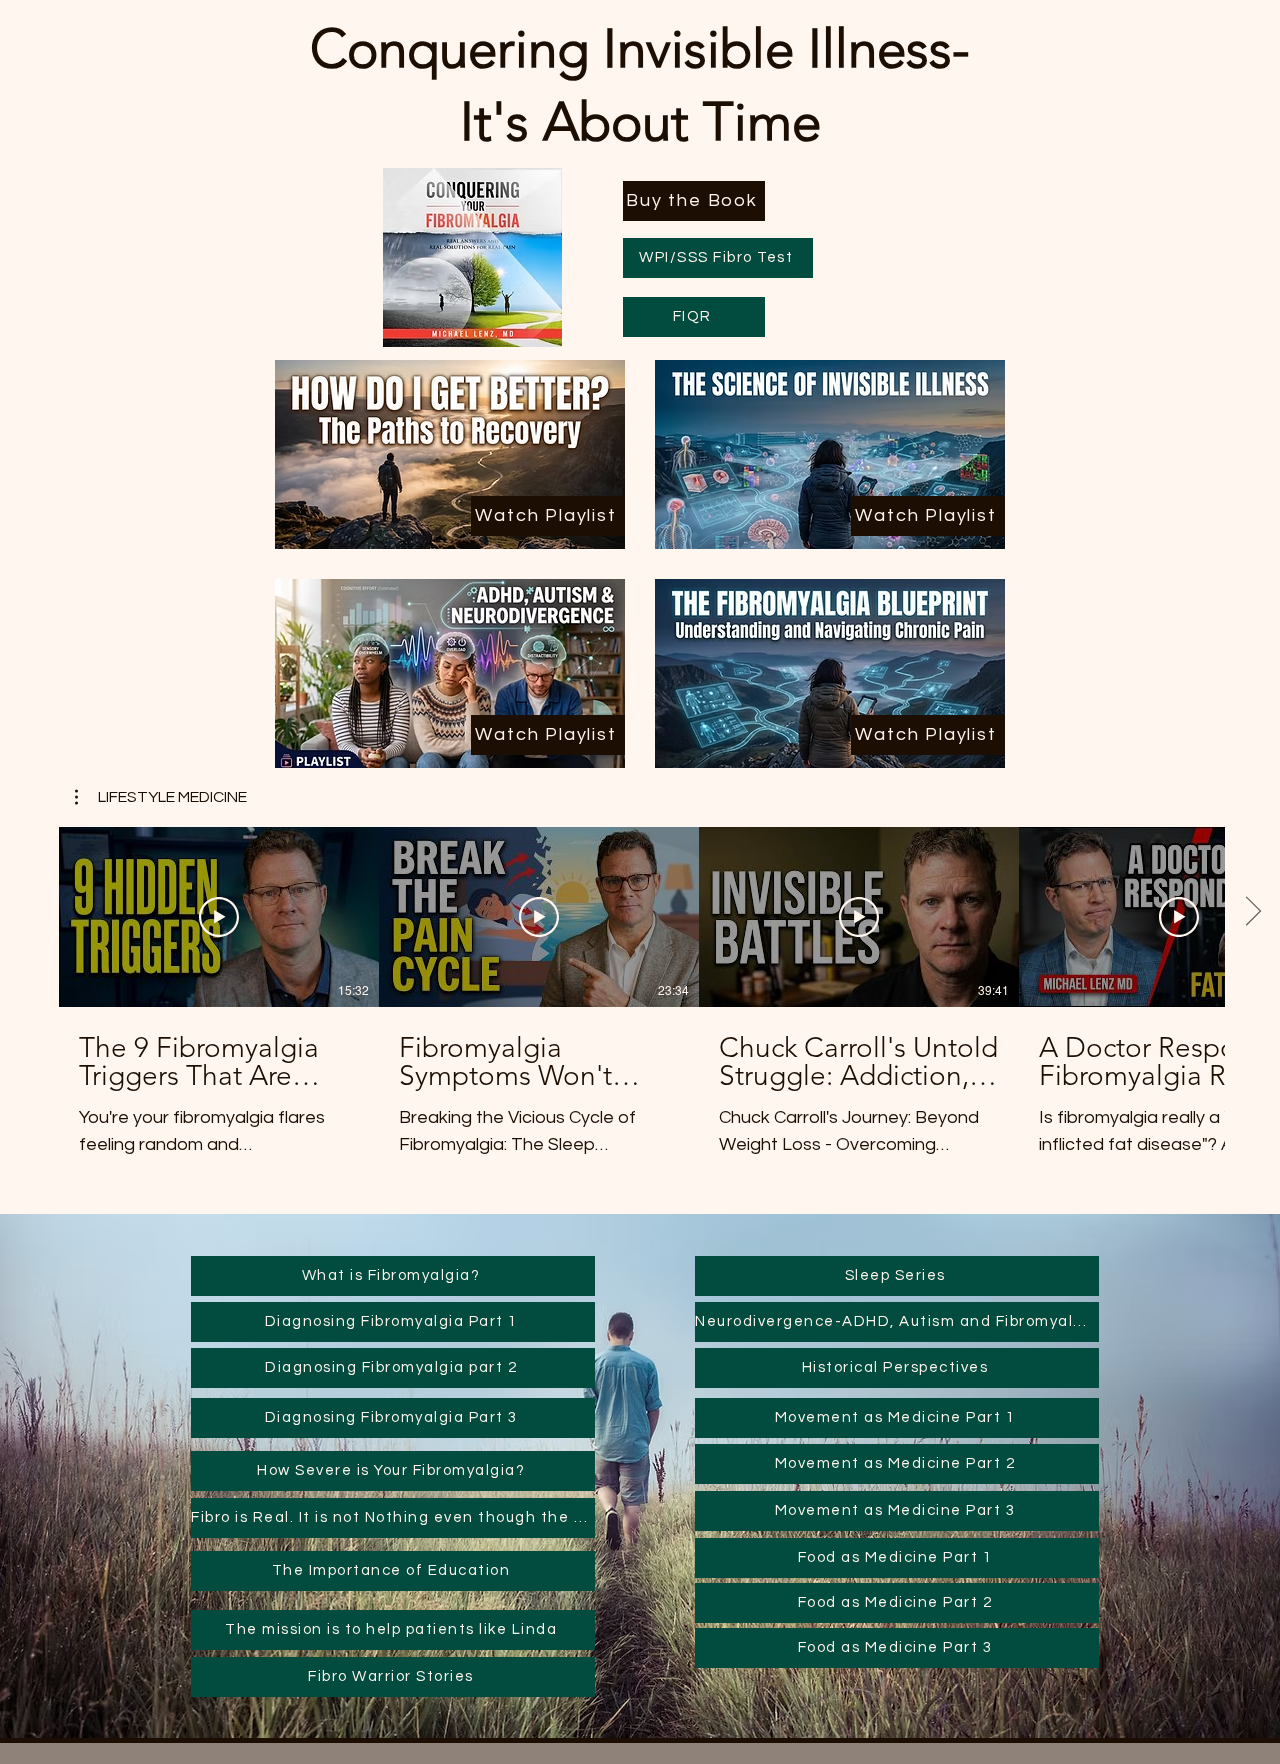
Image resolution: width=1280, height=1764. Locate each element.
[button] (161, 797)
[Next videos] (1252, 913)
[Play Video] (219, 917)
